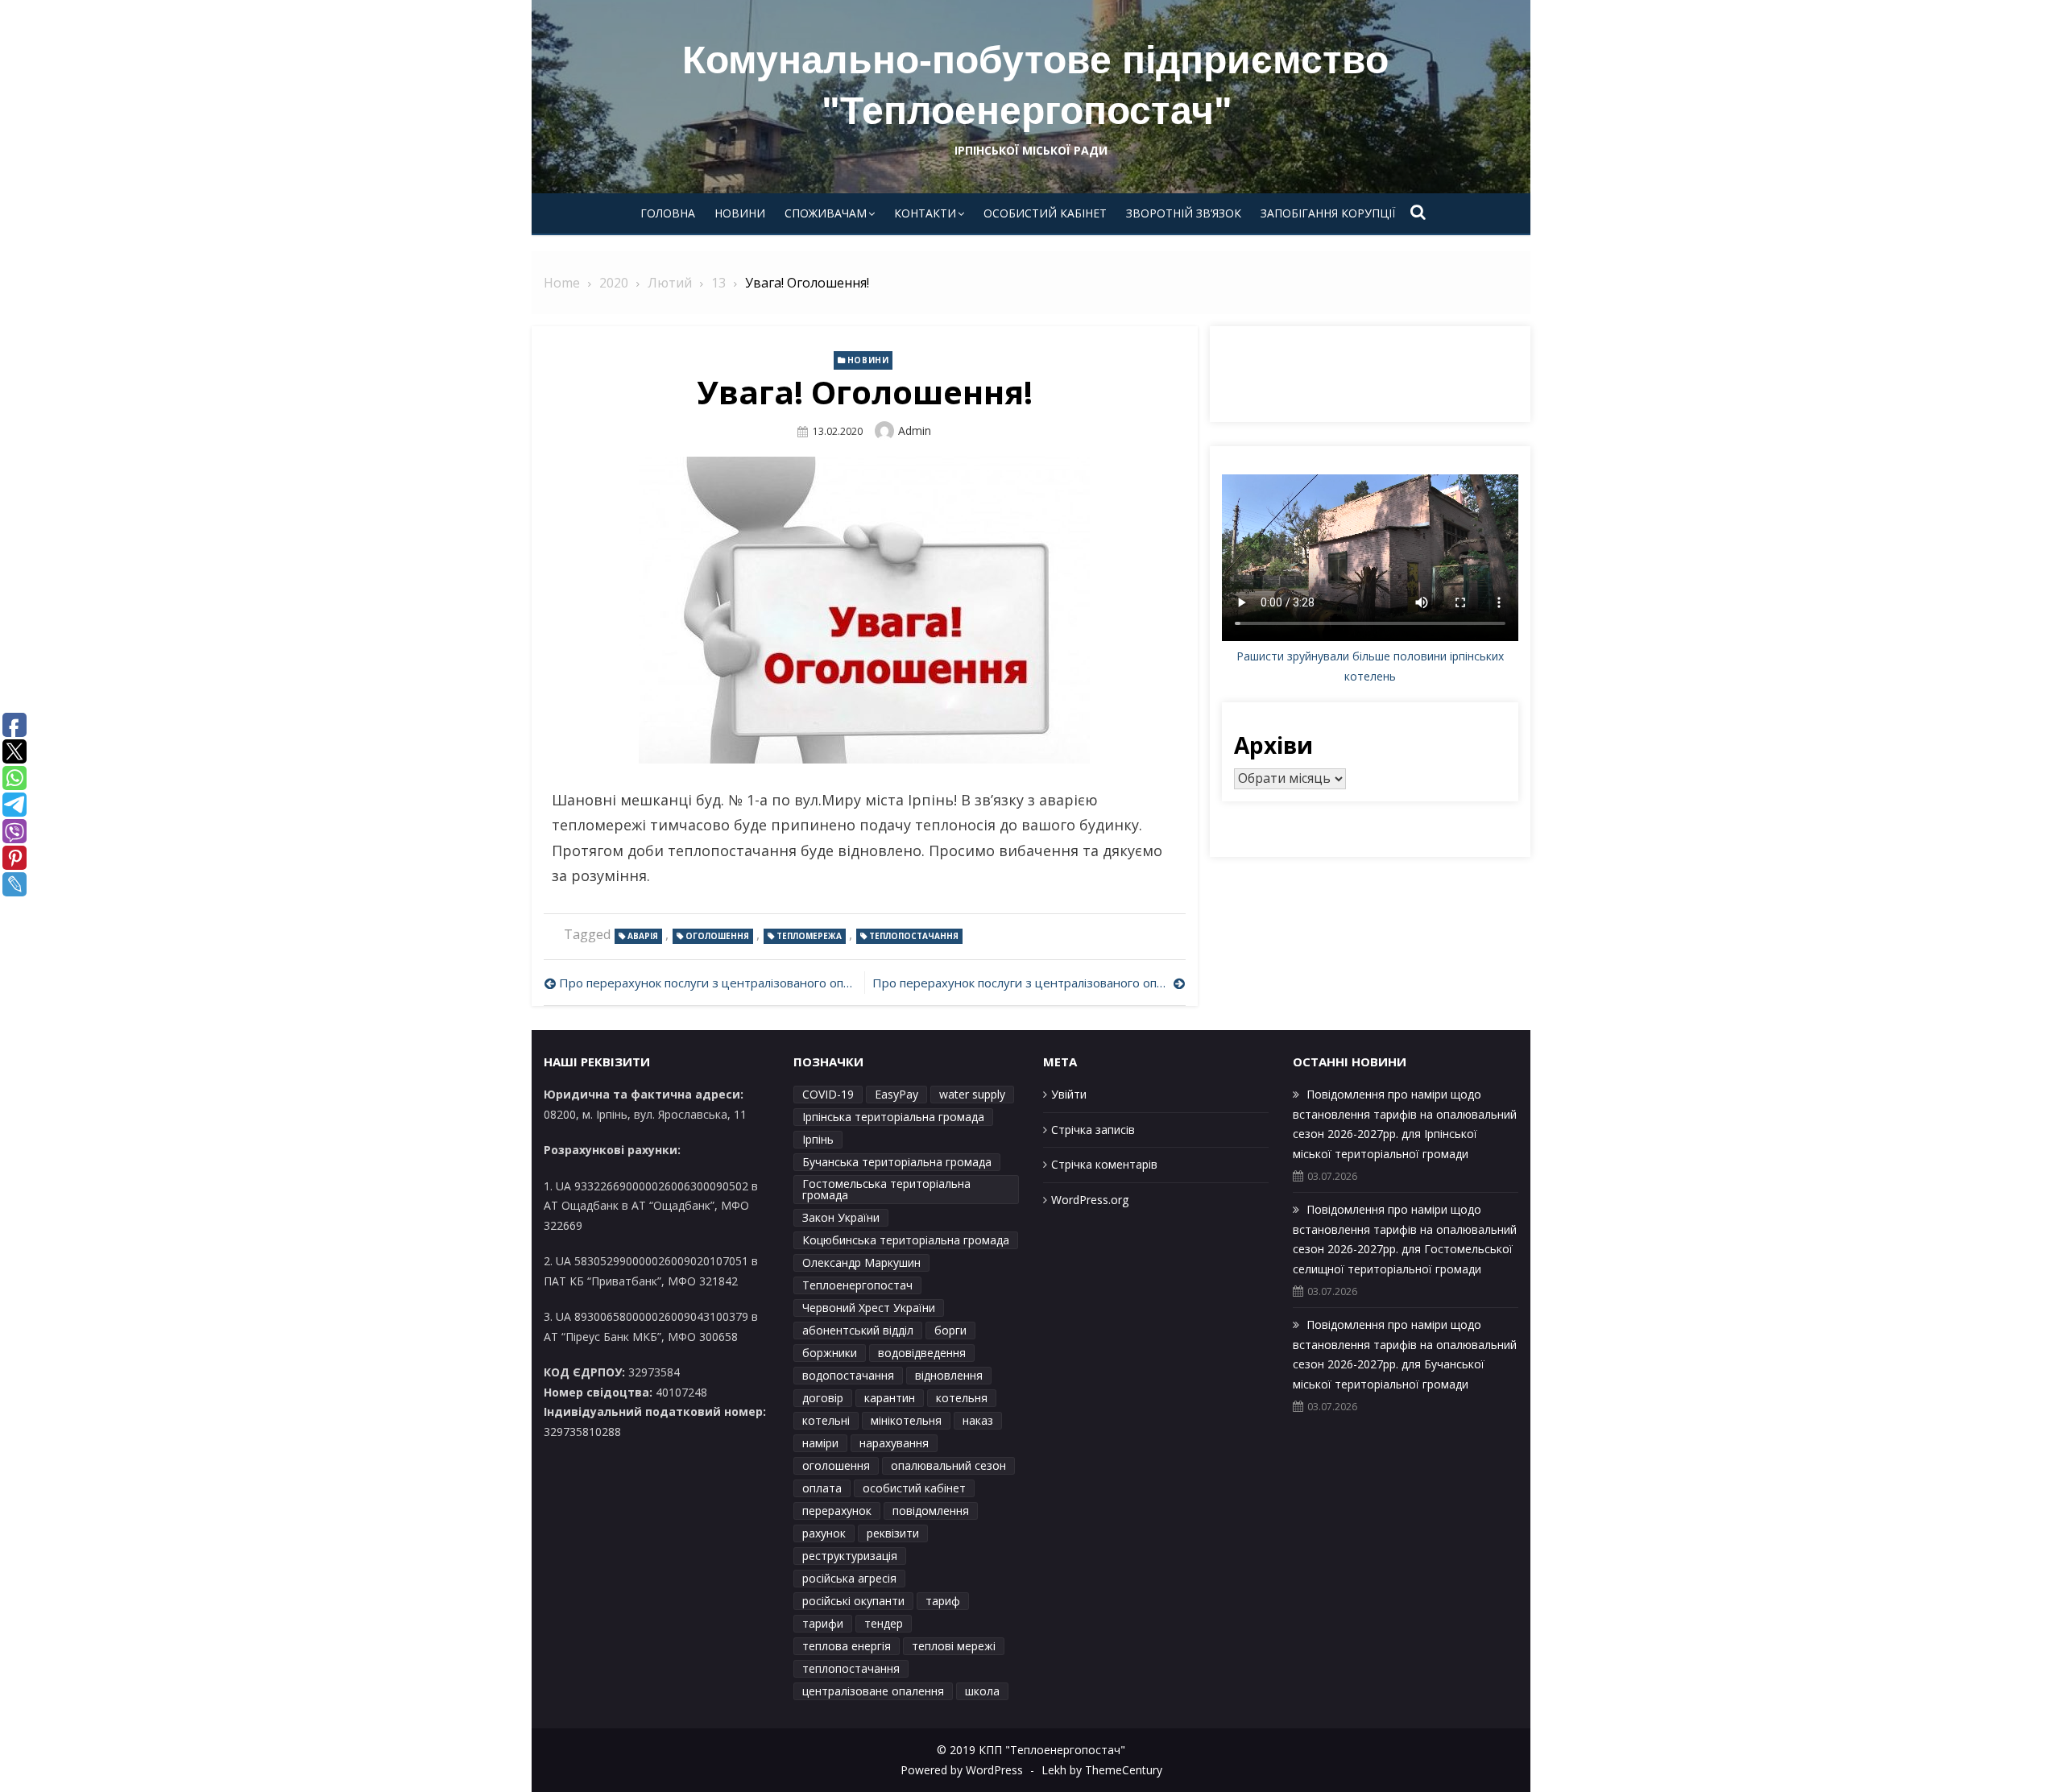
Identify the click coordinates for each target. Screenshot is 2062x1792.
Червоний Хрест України (869, 1308)
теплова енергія (847, 1646)
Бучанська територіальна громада (897, 1162)
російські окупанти (853, 1601)
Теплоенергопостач (857, 1285)
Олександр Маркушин (861, 1262)
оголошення (717, 936)
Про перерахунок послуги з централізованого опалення (708, 983)
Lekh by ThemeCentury (1102, 1770)
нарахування (894, 1443)
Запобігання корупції (1328, 213)
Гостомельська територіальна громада (886, 1189)
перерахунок (837, 1511)
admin (915, 430)
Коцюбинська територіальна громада (906, 1240)
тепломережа (809, 936)
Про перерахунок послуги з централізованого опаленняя (1029, 983)
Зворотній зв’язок (1184, 213)
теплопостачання (914, 936)
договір (823, 1398)
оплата (822, 1488)
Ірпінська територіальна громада (893, 1117)
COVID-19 (828, 1094)
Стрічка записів (1093, 1130)
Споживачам (826, 213)
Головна (668, 213)
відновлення (949, 1375)
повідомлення (931, 1511)
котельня (962, 1398)
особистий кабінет (914, 1488)
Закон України (841, 1217)
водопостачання (848, 1375)
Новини (740, 213)
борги (950, 1330)
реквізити (893, 1533)
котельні (826, 1420)
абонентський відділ (858, 1330)
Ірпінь (818, 1139)
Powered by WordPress (962, 1770)
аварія (643, 936)
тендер (884, 1623)
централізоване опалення (873, 1691)
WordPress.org (1090, 1200)
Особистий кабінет (1045, 213)
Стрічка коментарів (1104, 1164)
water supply (972, 1094)
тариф (943, 1601)
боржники (830, 1353)
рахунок (824, 1533)
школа (982, 1691)
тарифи (823, 1623)
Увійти (1069, 1094)
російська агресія (849, 1578)
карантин (890, 1398)
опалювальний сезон (948, 1465)
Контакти (925, 213)
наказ (978, 1420)
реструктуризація (850, 1556)
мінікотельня (906, 1420)
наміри (820, 1443)
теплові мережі (954, 1646)
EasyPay (896, 1094)
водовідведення (922, 1353)
